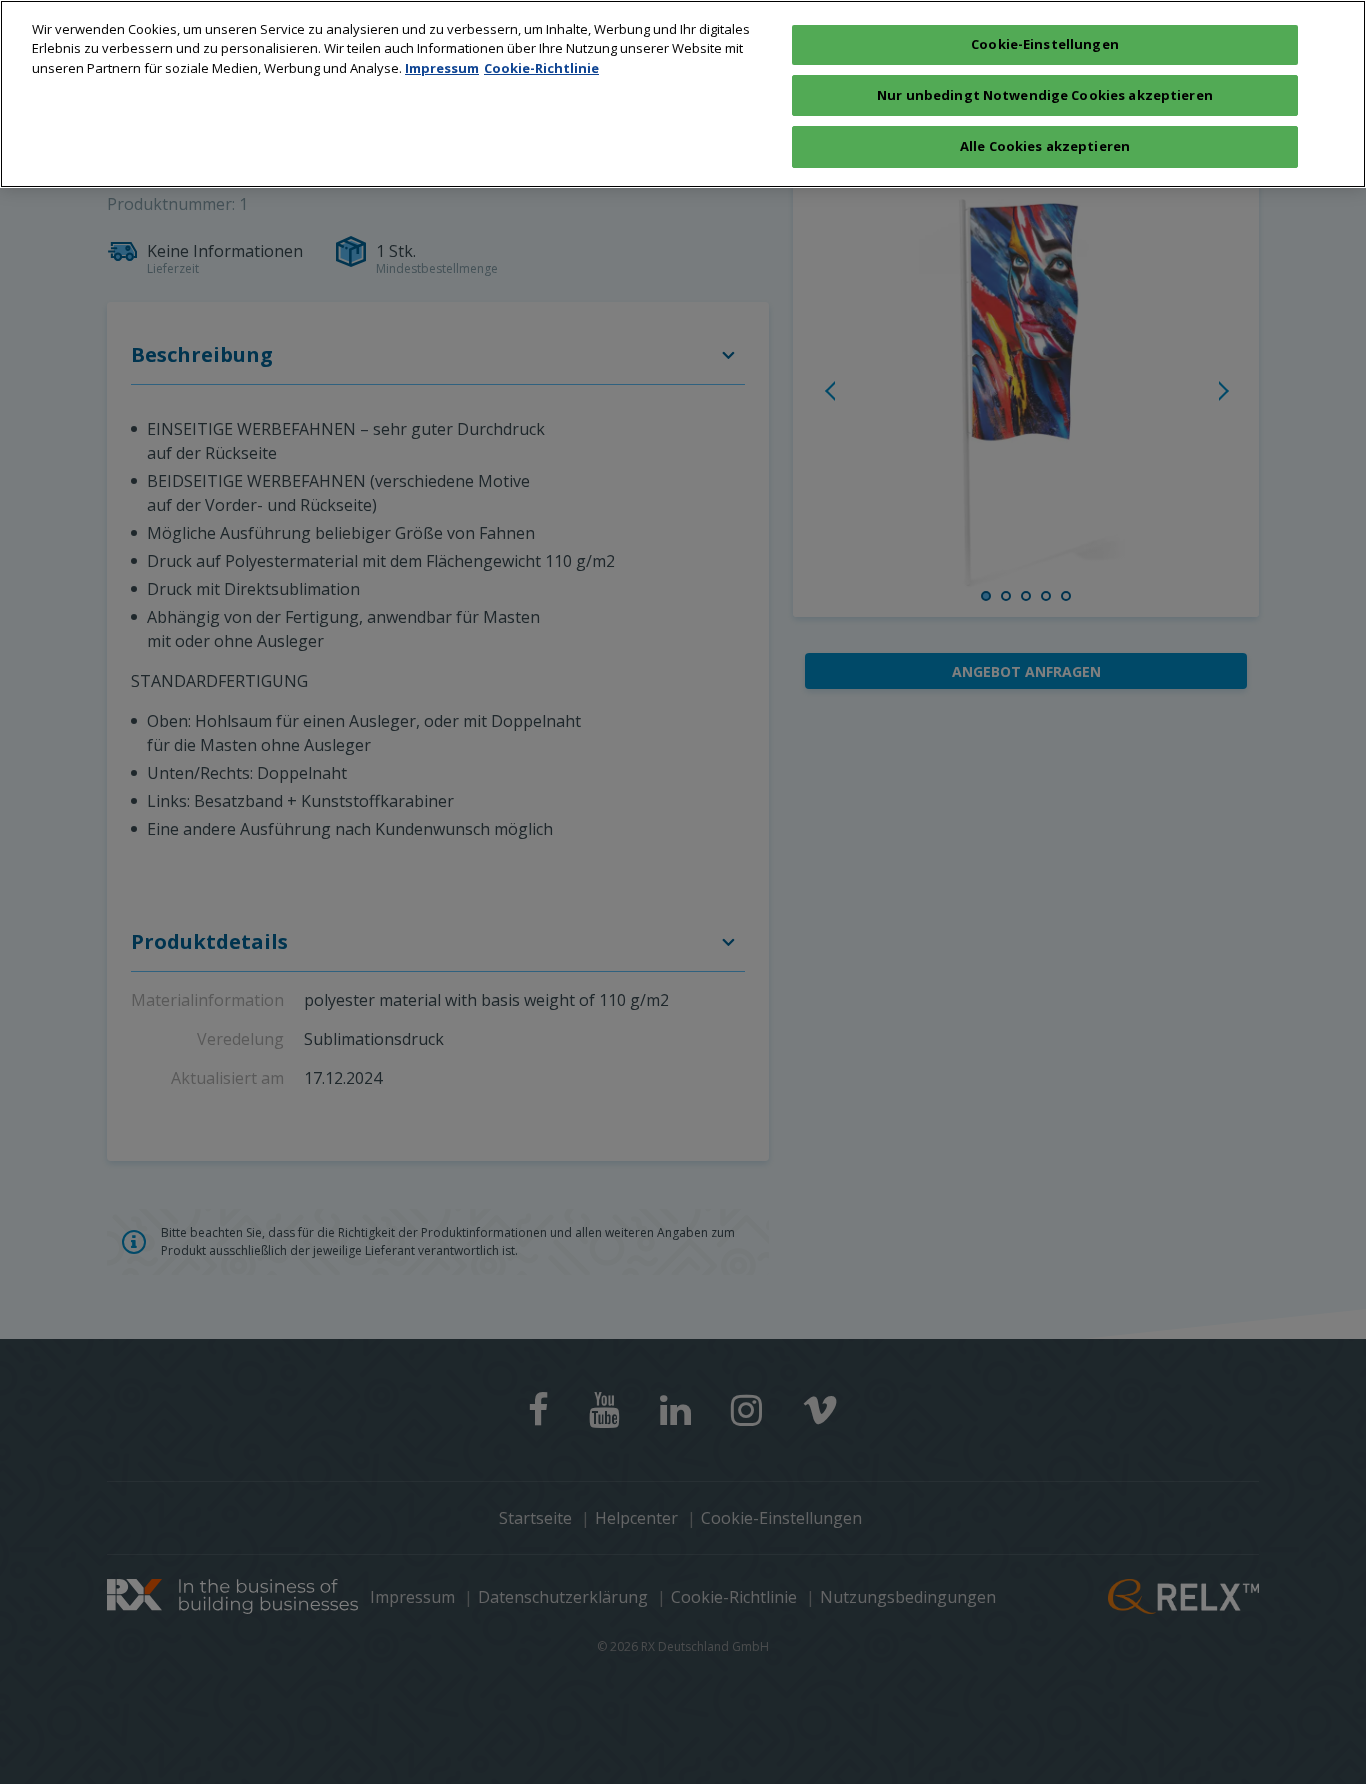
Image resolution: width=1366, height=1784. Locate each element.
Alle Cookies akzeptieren (1045, 146)
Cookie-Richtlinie (541, 68)
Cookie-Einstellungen (1045, 44)
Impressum (442, 68)
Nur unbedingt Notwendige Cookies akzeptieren (1045, 95)
